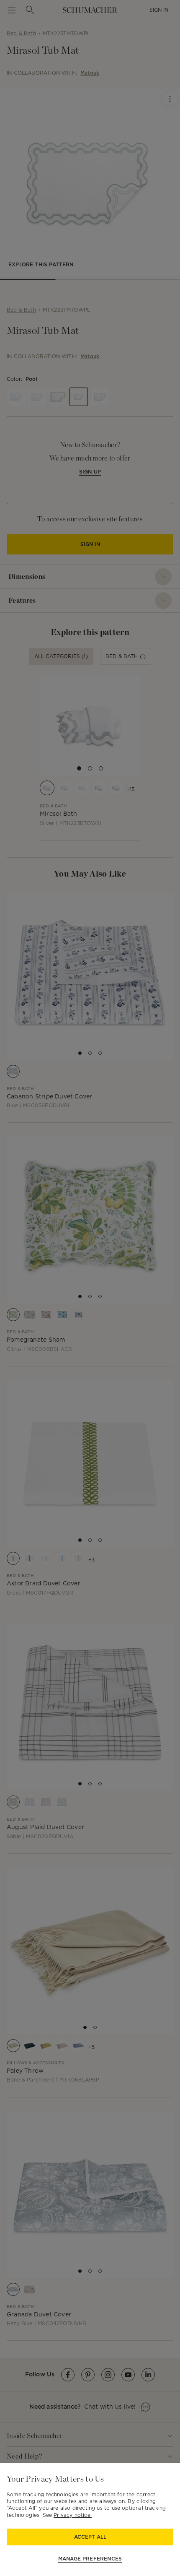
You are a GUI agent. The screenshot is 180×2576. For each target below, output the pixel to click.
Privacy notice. (73, 2515)
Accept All (90, 2537)
